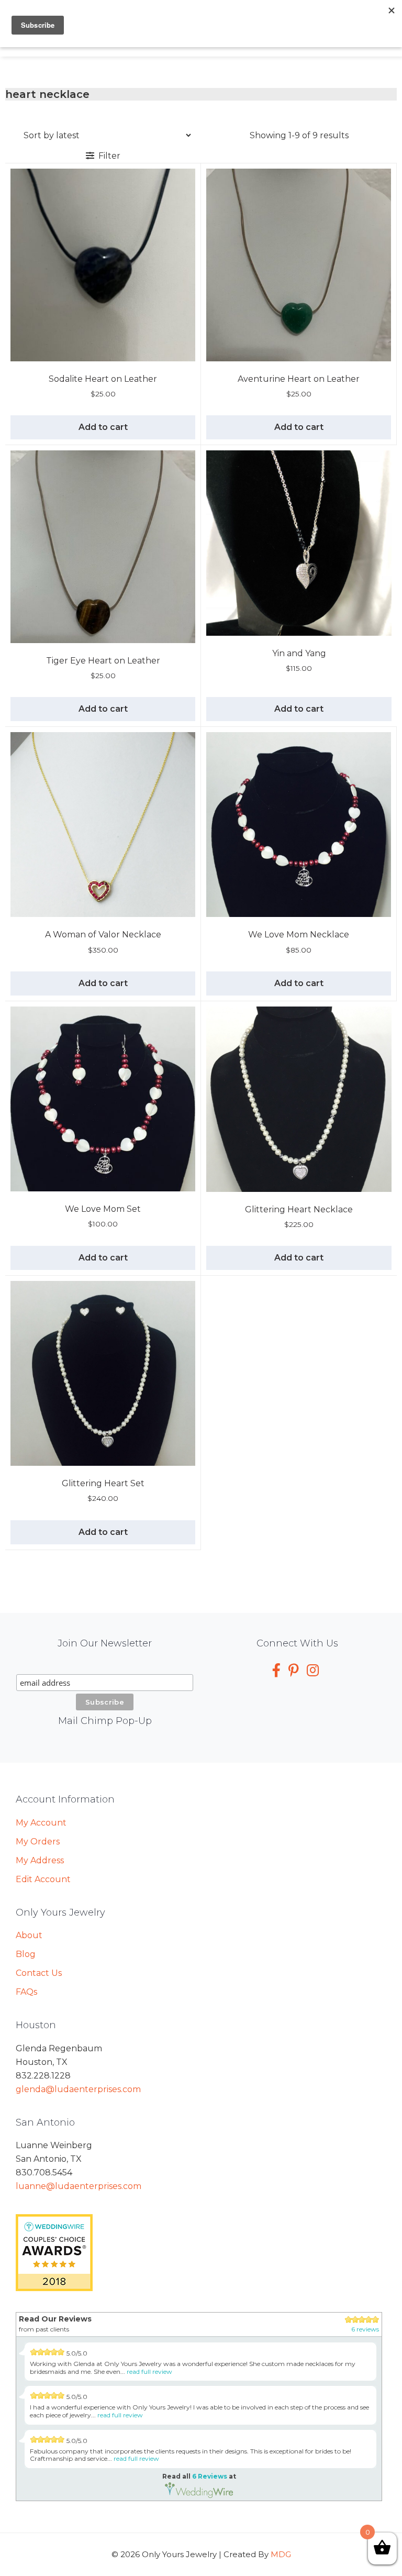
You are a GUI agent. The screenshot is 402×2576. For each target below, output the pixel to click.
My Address (40, 1860)
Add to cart (103, 427)
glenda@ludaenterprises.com (78, 2089)
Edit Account (43, 1879)
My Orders (38, 1842)
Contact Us (39, 1973)
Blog (26, 1954)
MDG (281, 2554)
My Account (41, 1823)
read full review (149, 2372)
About (29, 1935)
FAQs (26, 1992)
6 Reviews (210, 2476)
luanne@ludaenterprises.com (79, 2186)
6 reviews (365, 2329)
